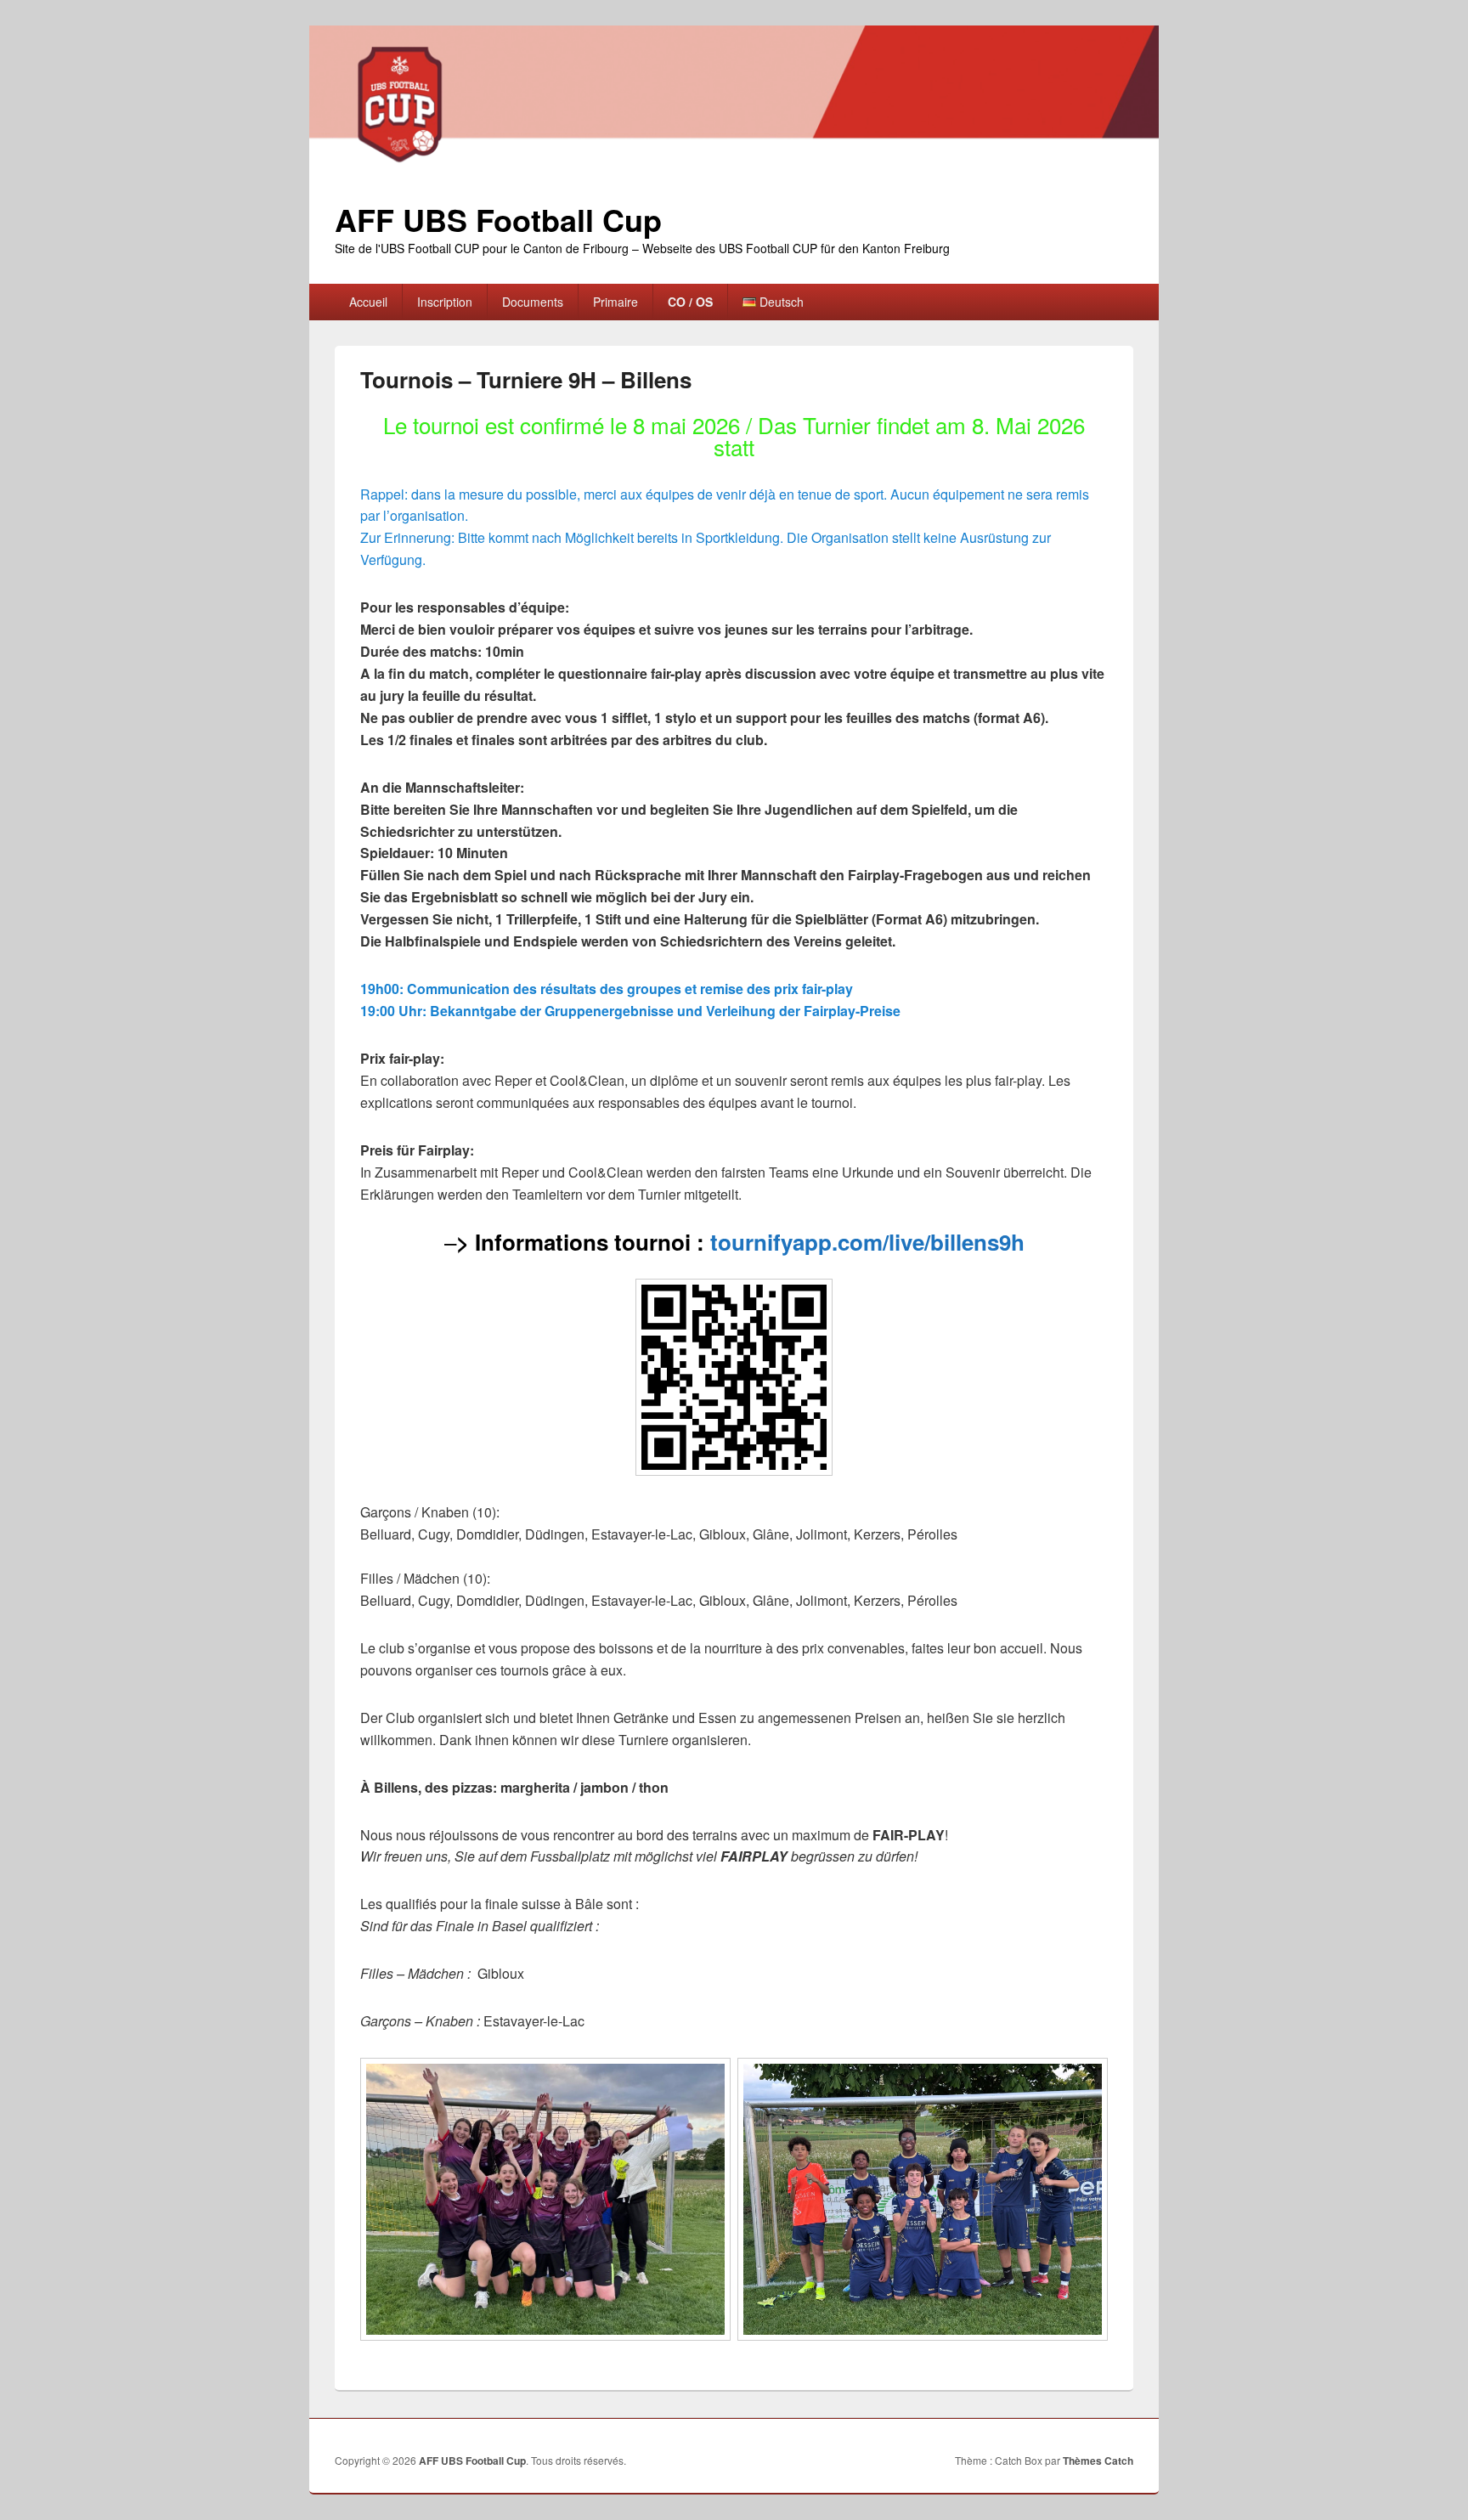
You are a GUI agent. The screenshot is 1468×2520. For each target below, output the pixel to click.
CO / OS (690, 302)
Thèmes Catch (1098, 2461)
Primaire (615, 302)
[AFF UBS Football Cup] (734, 169)
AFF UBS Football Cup (498, 219)
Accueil (368, 302)
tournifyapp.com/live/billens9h (867, 1242)
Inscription (445, 302)
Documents (533, 302)
